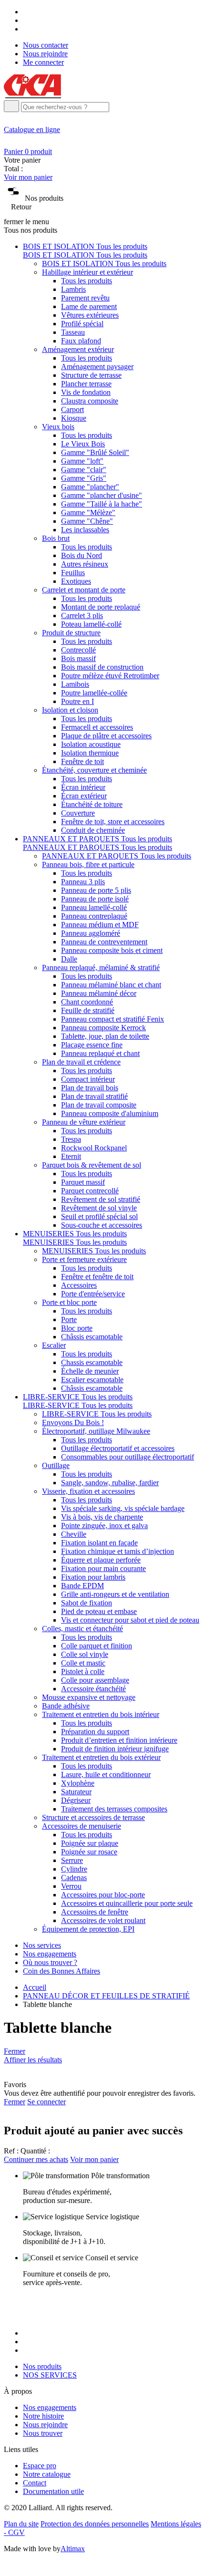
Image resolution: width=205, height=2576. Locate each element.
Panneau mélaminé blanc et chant (111, 985)
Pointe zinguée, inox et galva (104, 1526)
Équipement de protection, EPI (88, 1929)
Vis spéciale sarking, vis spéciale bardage (123, 1508)
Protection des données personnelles (95, 2524)
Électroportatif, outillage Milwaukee (96, 1431)
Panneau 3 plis (83, 882)
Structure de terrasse (91, 375)
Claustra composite (90, 401)
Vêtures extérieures (90, 315)
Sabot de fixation (87, 1603)
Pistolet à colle (83, 1671)
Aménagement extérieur (78, 349)
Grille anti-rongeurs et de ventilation (115, 1594)
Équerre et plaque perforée (101, 1560)
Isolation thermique (90, 753)
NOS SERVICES (50, 2375)
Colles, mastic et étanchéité (82, 1629)
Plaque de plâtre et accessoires (106, 736)
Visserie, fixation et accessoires (88, 1491)
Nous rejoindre (45, 54)
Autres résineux (85, 564)
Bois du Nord (82, 555)
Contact (35, 2483)
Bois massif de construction (102, 667)
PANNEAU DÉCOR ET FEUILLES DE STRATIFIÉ (106, 1996)
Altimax (73, 2549)
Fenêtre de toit (82, 761)
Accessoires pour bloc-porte (103, 1895)
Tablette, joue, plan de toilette (105, 1036)
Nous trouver (43, 2433)
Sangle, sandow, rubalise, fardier (110, 1483)
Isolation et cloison (70, 710)
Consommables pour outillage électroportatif (128, 1457)
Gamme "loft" (82, 461)
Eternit (71, 1156)
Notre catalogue (47, 2474)
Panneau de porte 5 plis (96, 890)
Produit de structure (71, 633)
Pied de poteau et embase (99, 1611)
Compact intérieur (88, 1079)
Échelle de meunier (90, 1371)
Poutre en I (77, 701)
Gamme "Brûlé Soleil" (95, 452)
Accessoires (79, 1285)
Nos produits (42, 2366)
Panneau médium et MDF (100, 925)
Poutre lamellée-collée (94, 693)
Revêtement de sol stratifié (101, 1199)
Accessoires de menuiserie (82, 1826)
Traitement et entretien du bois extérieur (101, 1757)
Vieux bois (58, 427)
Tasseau (73, 332)
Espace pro (40, 2466)
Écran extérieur (84, 796)
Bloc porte (77, 1328)
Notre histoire (43, 2416)
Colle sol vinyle (85, 1654)
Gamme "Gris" (84, 478)
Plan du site (21, 2524)
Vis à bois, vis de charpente (102, 1517)
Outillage (56, 1465)
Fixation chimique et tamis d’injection (118, 1551)
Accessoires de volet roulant (103, 1920)
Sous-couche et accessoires (102, 1225)
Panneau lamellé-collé (94, 907)
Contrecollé (78, 650)
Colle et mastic (83, 1663)
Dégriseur (76, 1800)
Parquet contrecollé (90, 1191)
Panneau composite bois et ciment (112, 950)
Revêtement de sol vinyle (99, 1208)
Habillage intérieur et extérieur (87, 272)
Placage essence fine (92, 1045)
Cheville (74, 1534)
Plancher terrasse (86, 384)
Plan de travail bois (90, 1088)
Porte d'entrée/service (93, 1294)
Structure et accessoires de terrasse (93, 1817)
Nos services (42, 1945)
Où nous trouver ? (50, 1962)
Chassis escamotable (92, 1362)
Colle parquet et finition (97, 1646)
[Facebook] (26, 12)
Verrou (71, 1886)
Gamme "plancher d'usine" (102, 495)
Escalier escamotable (92, 1380)
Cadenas (74, 1878)
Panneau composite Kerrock (103, 1028)
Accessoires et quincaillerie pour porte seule (127, 1903)
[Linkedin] (26, 29)
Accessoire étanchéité (93, 1689)
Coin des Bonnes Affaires (61, 1971)
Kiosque (74, 418)
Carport (72, 409)
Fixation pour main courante (103, 1568)
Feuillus (73, 573)
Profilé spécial (82, 324)
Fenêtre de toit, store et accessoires (113, 822)
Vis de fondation (86, 392)
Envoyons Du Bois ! (73, 1422)
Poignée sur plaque (90, 1843)
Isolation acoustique (91, 744)
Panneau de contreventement (104, 942)
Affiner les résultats (33, 2060)
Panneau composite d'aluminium (110, 1113)
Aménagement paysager (97, 367)
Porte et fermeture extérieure (84, 1259)
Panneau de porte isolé (95, 899)
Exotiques (76, 581)
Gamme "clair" (84, 470)
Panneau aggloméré (91, 933)
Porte (69, 1319)
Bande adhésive (66, 1706)
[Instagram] (26, 20)
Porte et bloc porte (69, 1302)
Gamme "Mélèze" (88, 512)
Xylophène (78, 1783)
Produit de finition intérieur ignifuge (115, 1749)
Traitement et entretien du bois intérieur (101, 1714)
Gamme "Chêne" (87, 521)
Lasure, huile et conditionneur (106, 1774)
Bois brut (56, 538)
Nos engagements (50, 1954)
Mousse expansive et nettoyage (89, 1697)
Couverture (78, 813)
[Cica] (32, 96)
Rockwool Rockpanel (94, 1148)
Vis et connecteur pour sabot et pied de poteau (130, 1620)
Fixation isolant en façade (99, 1543)
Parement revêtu (85, 298)
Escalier (54, 1345)
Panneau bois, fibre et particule (88, 864)
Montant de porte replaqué (101, 607)
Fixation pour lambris (93, 1577)
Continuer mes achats (36, 2159)
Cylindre (74, 1869)
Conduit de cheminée (93, 830)
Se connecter (46, 2102)
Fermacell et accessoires (97, 727)
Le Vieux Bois (83, 444)
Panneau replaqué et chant (100, 1053)
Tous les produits (87, 281)
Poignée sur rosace (89, 1852)
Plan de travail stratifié (94, 1096)
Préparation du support (95, 1732)
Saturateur (76, 1792)
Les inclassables (85, 530)
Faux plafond (81, 341)
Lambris (73, 289)
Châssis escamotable (92, 1337)
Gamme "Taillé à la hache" (102, 504)
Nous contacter (46, 45)
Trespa (71, 1139)
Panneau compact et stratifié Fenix (113, 1019)
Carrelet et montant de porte (84, 590)
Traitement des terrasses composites (114, 1809)
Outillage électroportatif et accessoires (118, 1448)
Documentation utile (53, 2491)
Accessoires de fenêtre (95, 1912)
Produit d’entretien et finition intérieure (119, 1740)
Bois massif (78, 658)
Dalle (69, 959)
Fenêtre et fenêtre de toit (97, 1277)
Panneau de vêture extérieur (84, 1122)
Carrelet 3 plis (82, 616)
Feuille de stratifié (88, 1010)
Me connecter (43, 62)
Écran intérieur (83, 787)
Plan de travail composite (99, 1105)
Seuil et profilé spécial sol (99, 1216)
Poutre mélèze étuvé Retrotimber (110, 676)
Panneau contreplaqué (94, 916)
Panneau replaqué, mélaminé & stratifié (101, 967)
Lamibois (75, 684)
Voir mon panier (28, 177)
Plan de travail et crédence (81, 1062)
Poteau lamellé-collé (91, 624)
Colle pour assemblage (95, 1680)
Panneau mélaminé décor (99, 993)
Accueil (35, 1987)
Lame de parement (89, 306)
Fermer (15, 2051)
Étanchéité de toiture (92, 804)
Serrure (72, 1860)
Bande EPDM (82, 1586)
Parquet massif (83, 1182)
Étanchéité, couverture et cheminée (94, 770)
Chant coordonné (87, 1002)
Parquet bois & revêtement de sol (92, 1165)
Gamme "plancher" (90, 487)
